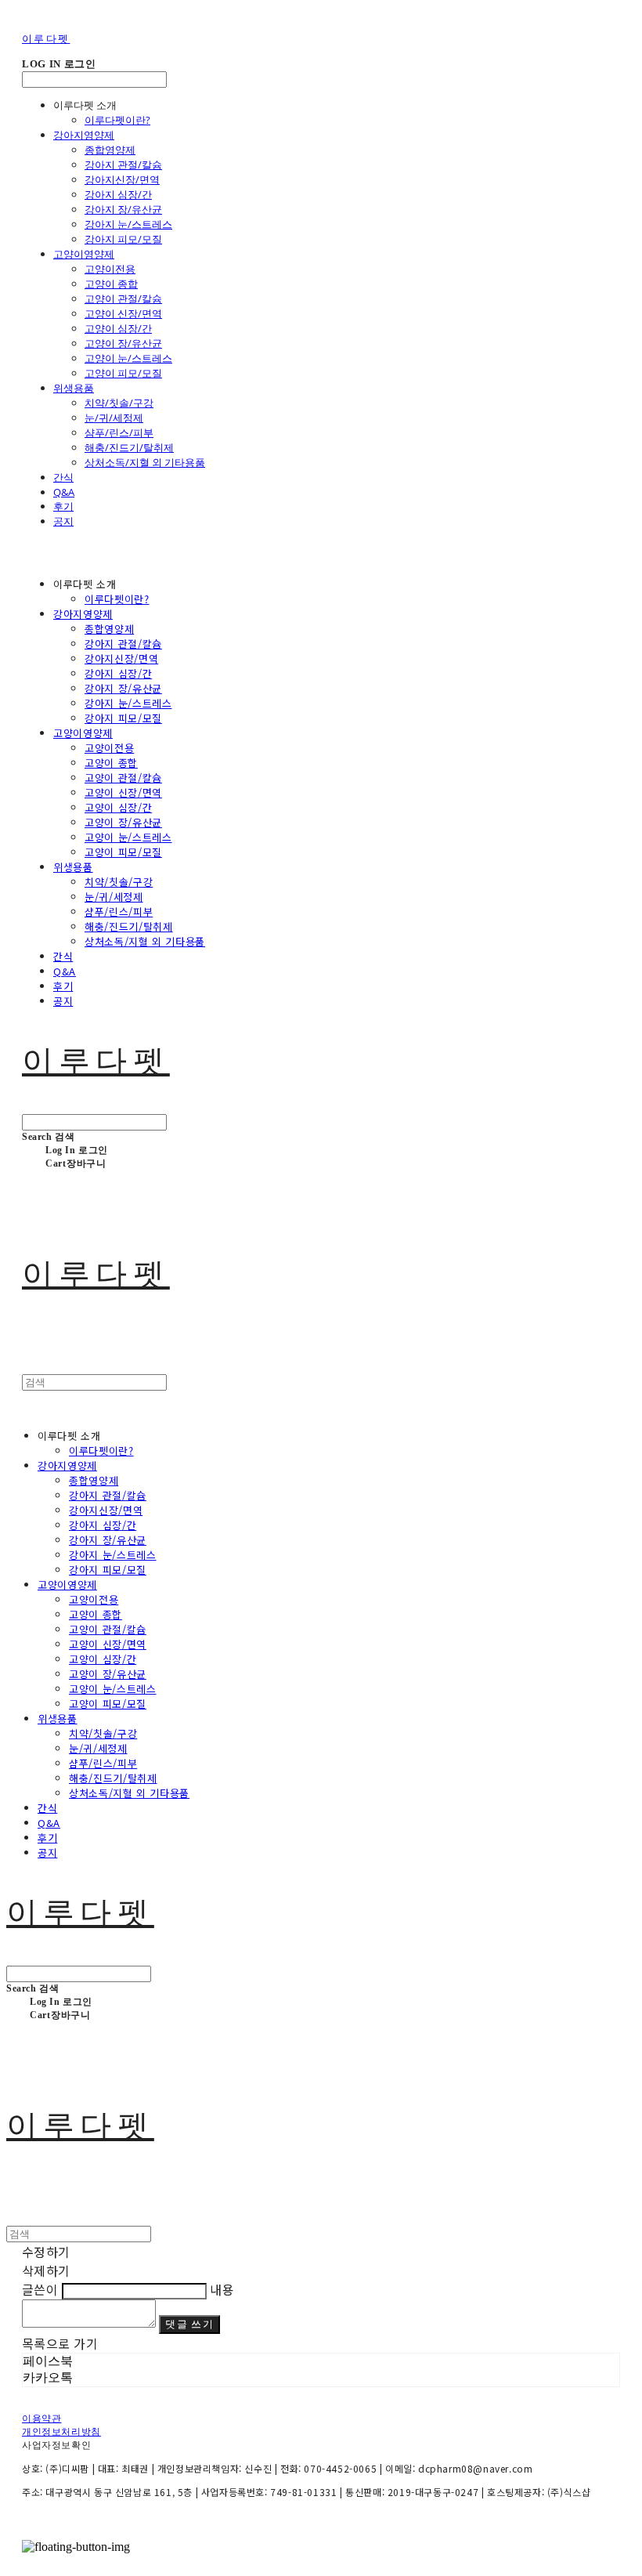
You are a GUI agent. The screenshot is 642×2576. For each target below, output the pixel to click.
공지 (63, 521)
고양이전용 (110, 269)
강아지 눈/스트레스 (128, 224)
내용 (222, 2289)
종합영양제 (110, 150)
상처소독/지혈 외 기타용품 (145, 462)
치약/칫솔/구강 (119, 403)
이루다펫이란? (117, 120)
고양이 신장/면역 (123, 313)
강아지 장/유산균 (123, 209)
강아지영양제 (84, 135)
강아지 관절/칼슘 (123, 165)
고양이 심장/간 (118, 328)
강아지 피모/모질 (123, 239)
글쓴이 (40, 2289)
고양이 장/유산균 (123, 343)
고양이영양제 (84, 254)
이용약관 (41, 2419)
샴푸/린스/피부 (119, 432)
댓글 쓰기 (189, 2324)
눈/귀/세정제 (114, 418)
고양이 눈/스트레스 (128, 358)
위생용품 (74, 388)
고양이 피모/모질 (123, 373)
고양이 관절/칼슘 (123, 298)
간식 (63, 477)
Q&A (64, 492)
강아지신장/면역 (122, 179)
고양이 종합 (111, 284)
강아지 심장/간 (118, 194)
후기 (63, 506)
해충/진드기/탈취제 (129, 447)
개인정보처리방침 (61, 2432)
